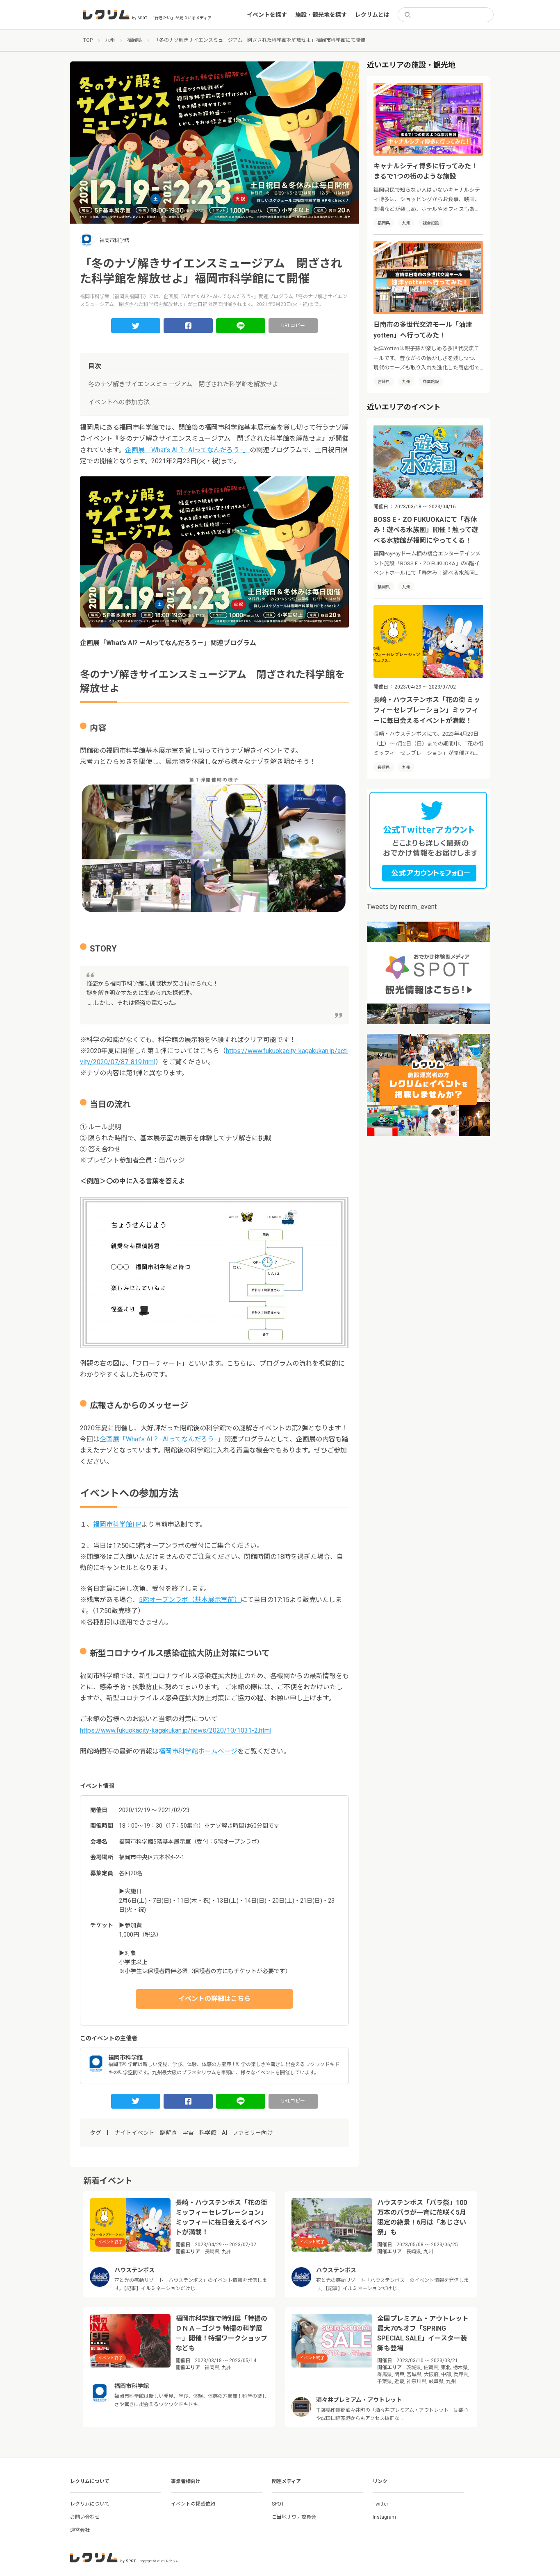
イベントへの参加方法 (119, 402)
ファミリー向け (253, 2133)
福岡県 (384, 223)
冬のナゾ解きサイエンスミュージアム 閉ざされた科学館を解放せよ (183, 384)
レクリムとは (372, 15)
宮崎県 (384, 382)
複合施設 (431, 223)
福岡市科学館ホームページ (198, 1751)
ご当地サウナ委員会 (294, 2517)
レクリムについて (90, 2504)
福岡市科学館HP (117, 1524)
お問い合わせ (85, 2517)
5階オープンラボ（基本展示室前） (190, 1600)
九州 (406, 223)
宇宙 (188, 2133)
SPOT (278, 2504)
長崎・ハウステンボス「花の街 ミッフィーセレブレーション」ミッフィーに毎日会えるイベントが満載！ (427, 710)
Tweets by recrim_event (402, 907)
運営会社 (80, 2530)
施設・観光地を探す (321, 15)
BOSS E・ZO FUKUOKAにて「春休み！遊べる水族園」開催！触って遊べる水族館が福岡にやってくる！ (426, 530)
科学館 (208, 2133)
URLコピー (293, 326)
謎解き (168, 2133)
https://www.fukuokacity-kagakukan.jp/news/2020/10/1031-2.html (176, 1730)
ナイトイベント (134, 2133)
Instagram (384, 2517)
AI (224, 2133)
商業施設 (431, 382)
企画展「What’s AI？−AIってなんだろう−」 (187, 450)
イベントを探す (267, 15)
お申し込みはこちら (214, 1999)
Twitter (380, 2504)
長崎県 (384, 767)
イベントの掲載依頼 (193, 2504)
